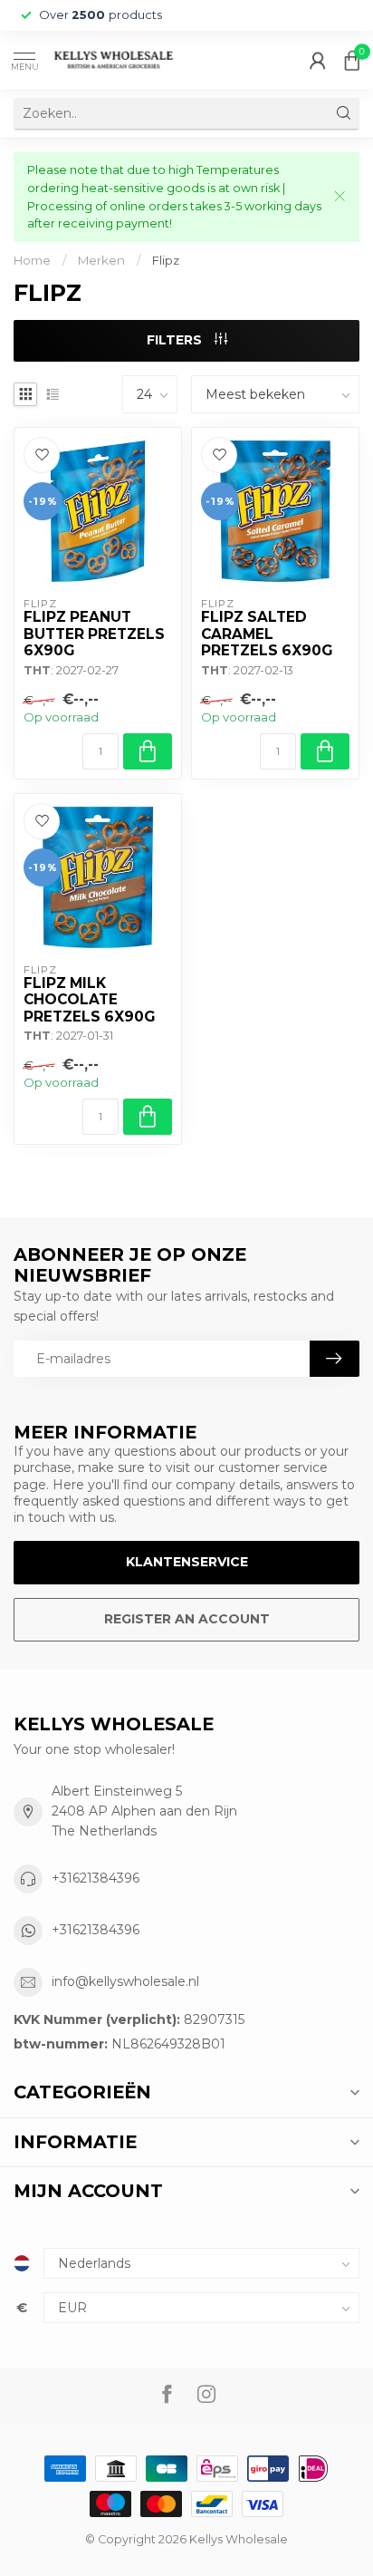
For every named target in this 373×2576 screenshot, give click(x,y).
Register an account (187, 1619)
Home (32, 260)
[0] (352, 60)
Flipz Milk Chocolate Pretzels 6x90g (89, 1000)
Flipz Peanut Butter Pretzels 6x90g (94, 634)
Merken (101, 260)
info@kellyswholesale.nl (125, 1981)
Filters (176, 340)
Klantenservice (187, 1562)
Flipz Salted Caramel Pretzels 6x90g (267, 634)
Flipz (166, 260)
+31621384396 (96, 1878)
